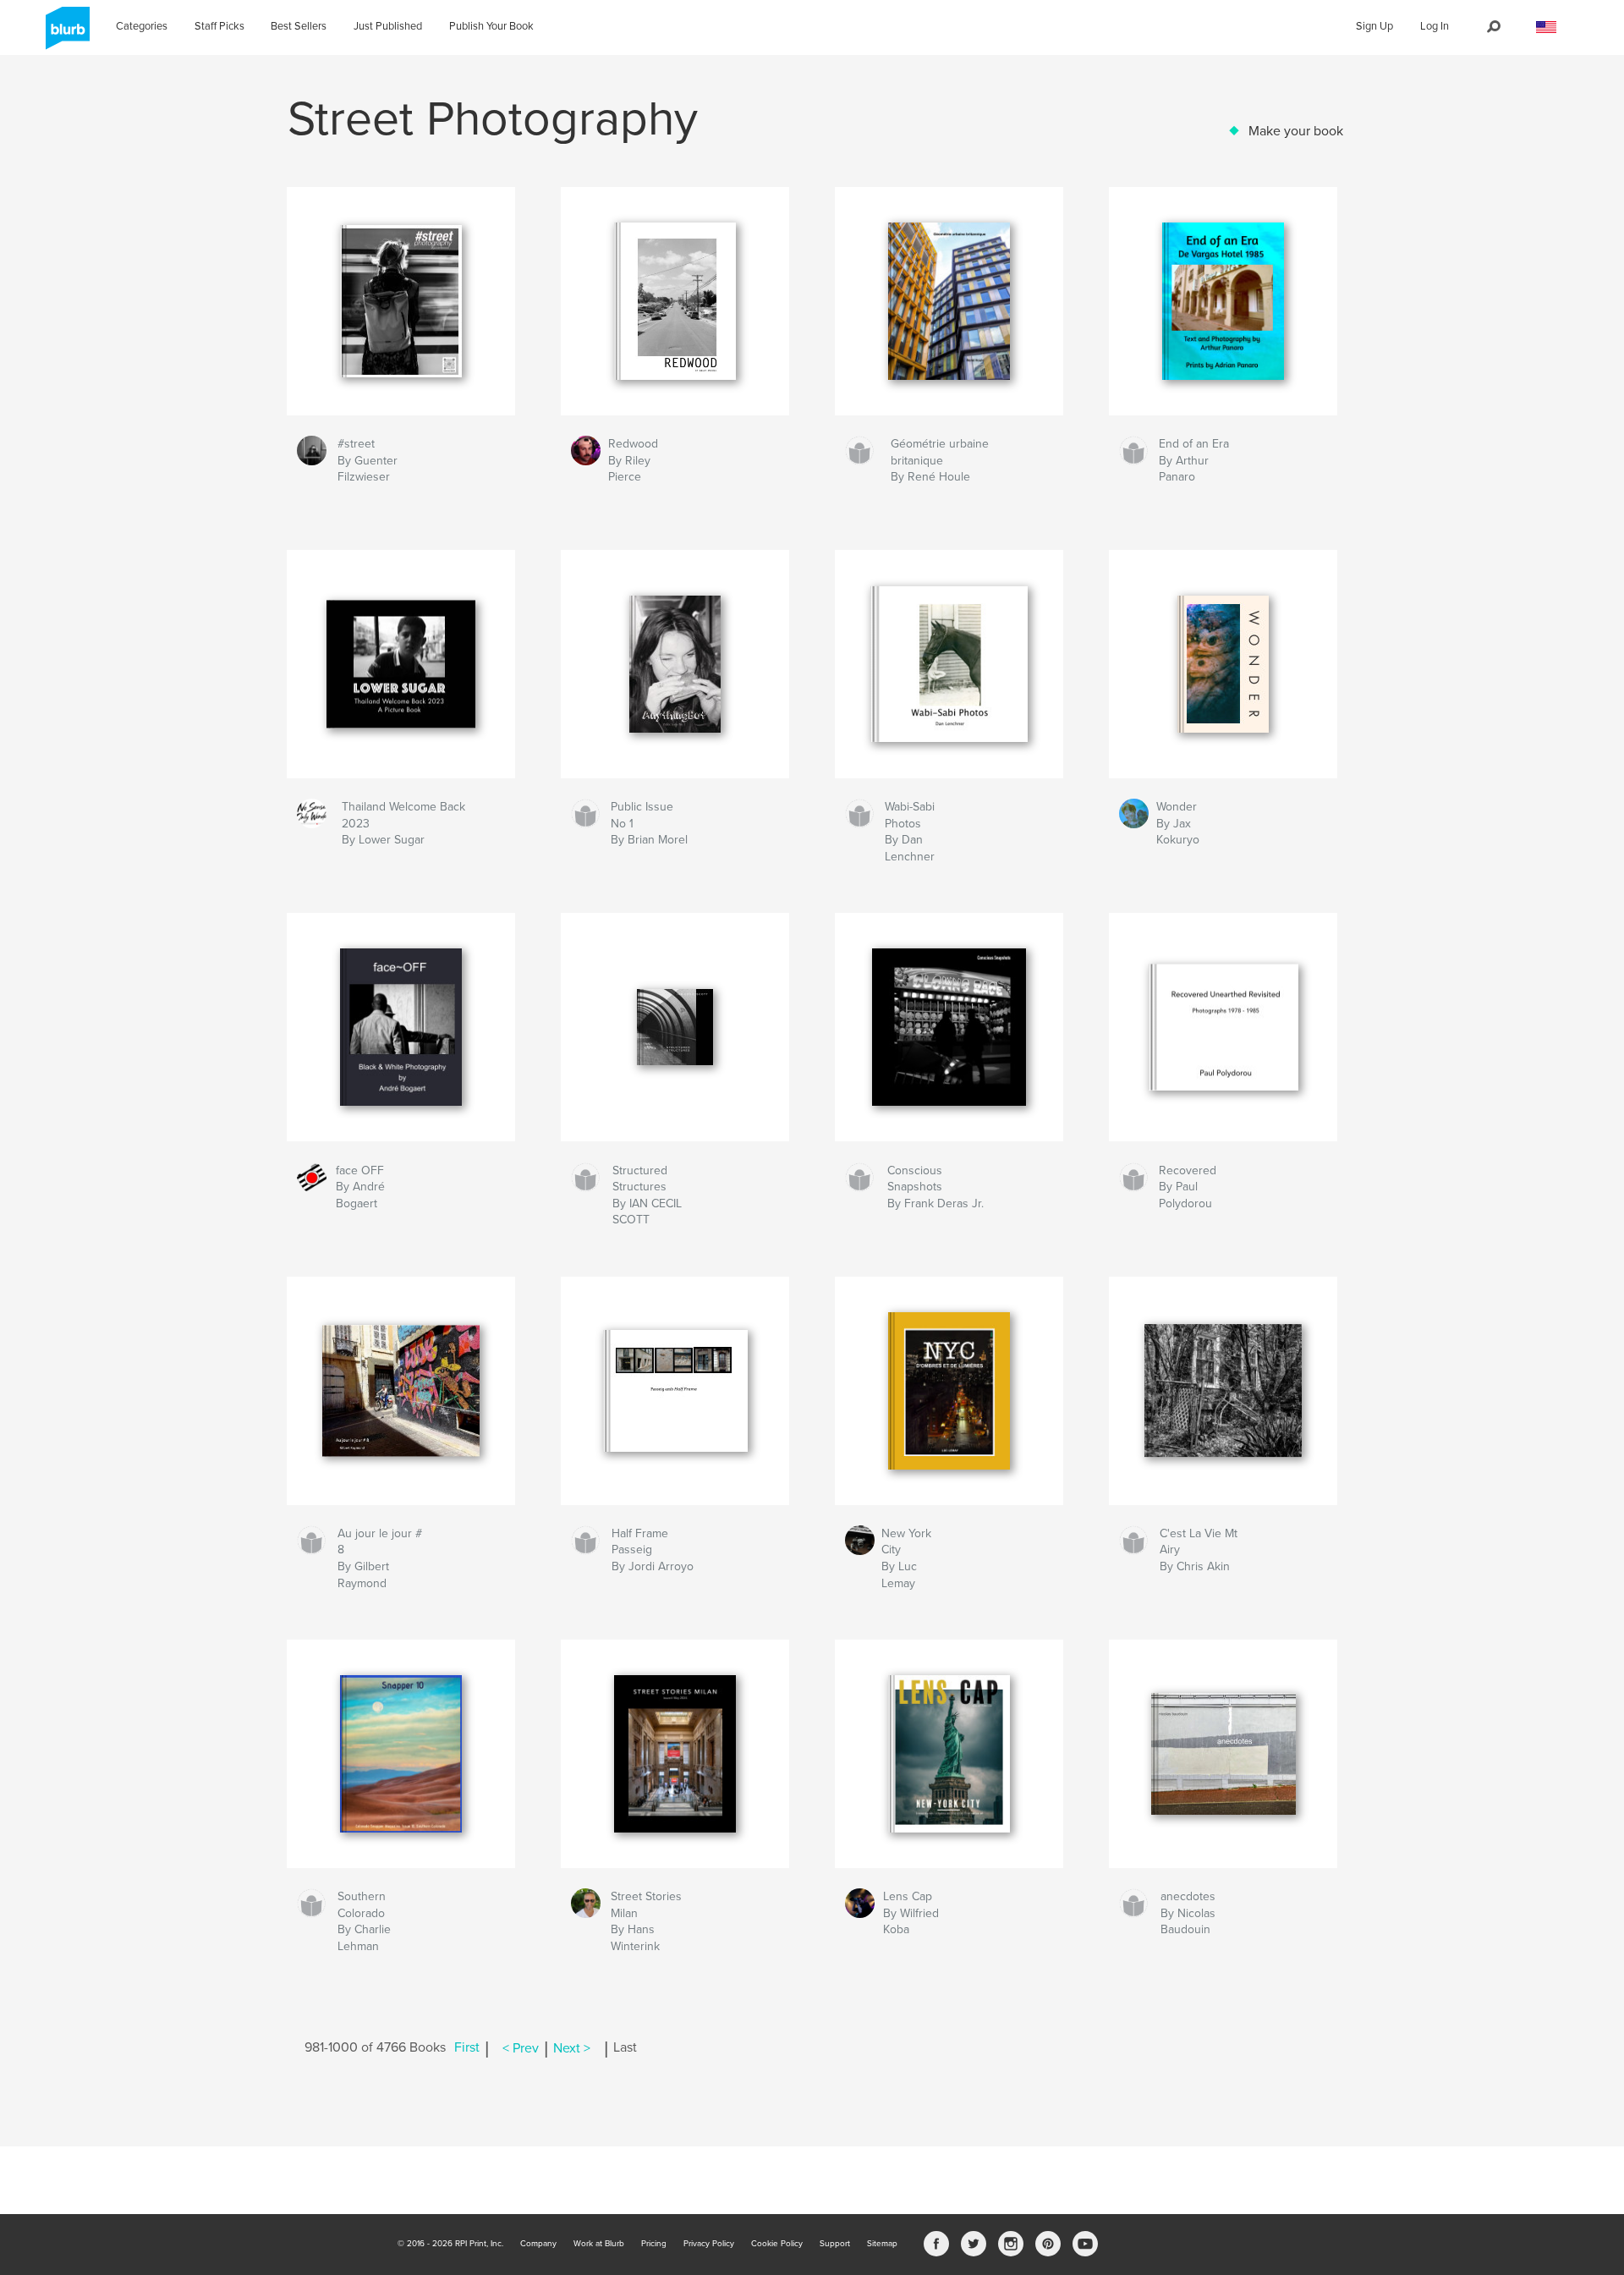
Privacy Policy (709, 2244)
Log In (1435, 26)
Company (538, 2244)
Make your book (1296, 131)
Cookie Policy (777, 2244)
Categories (142, 26)
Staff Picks (219, 26)
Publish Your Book (491, 26)
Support (835, 2244)
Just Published (388, 26)
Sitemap (882, 2244)
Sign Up (1374, 26)
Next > (572, 2048)
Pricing (654, 2244)
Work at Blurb (599, 2244)
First (467, 2048)
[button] (1546, 27)
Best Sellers (299, 26)
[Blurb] (65, 35)
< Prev (521, 2048)
